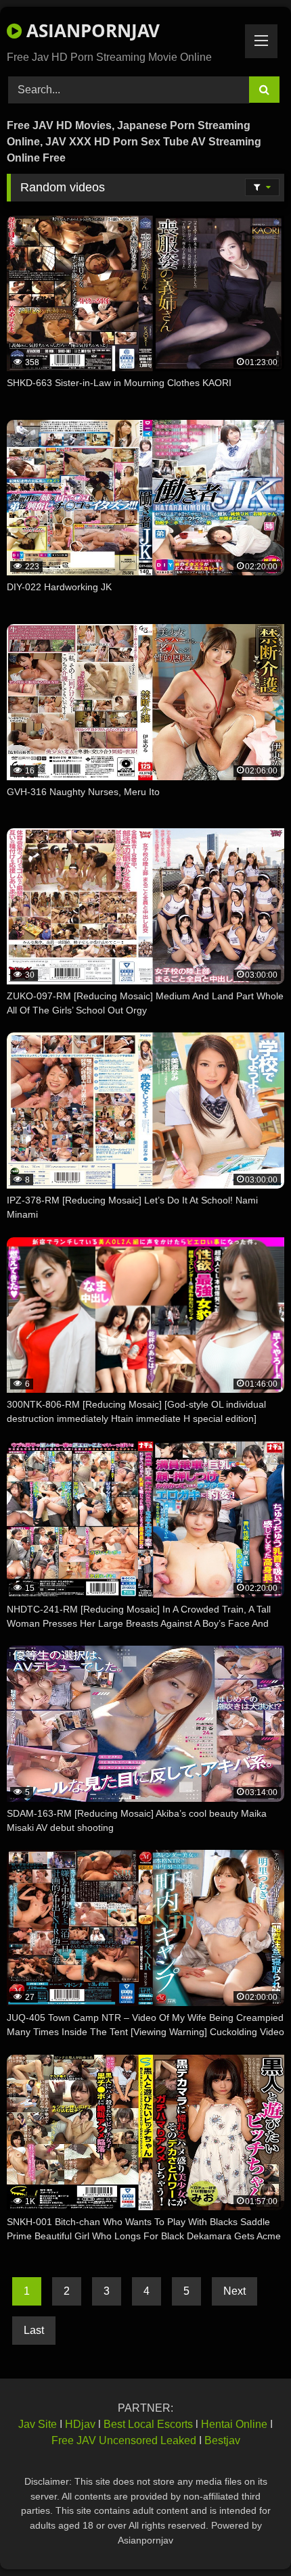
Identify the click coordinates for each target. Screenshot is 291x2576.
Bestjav (222, 2440)
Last (34, 2330)
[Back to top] (249, 2536)
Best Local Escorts (148, 2424)
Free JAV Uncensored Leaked (124, 2440)
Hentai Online (234, 2424)
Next (234, 2291)
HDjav (80, 2424)
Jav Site (38, 2424)
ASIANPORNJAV (91, 30)
